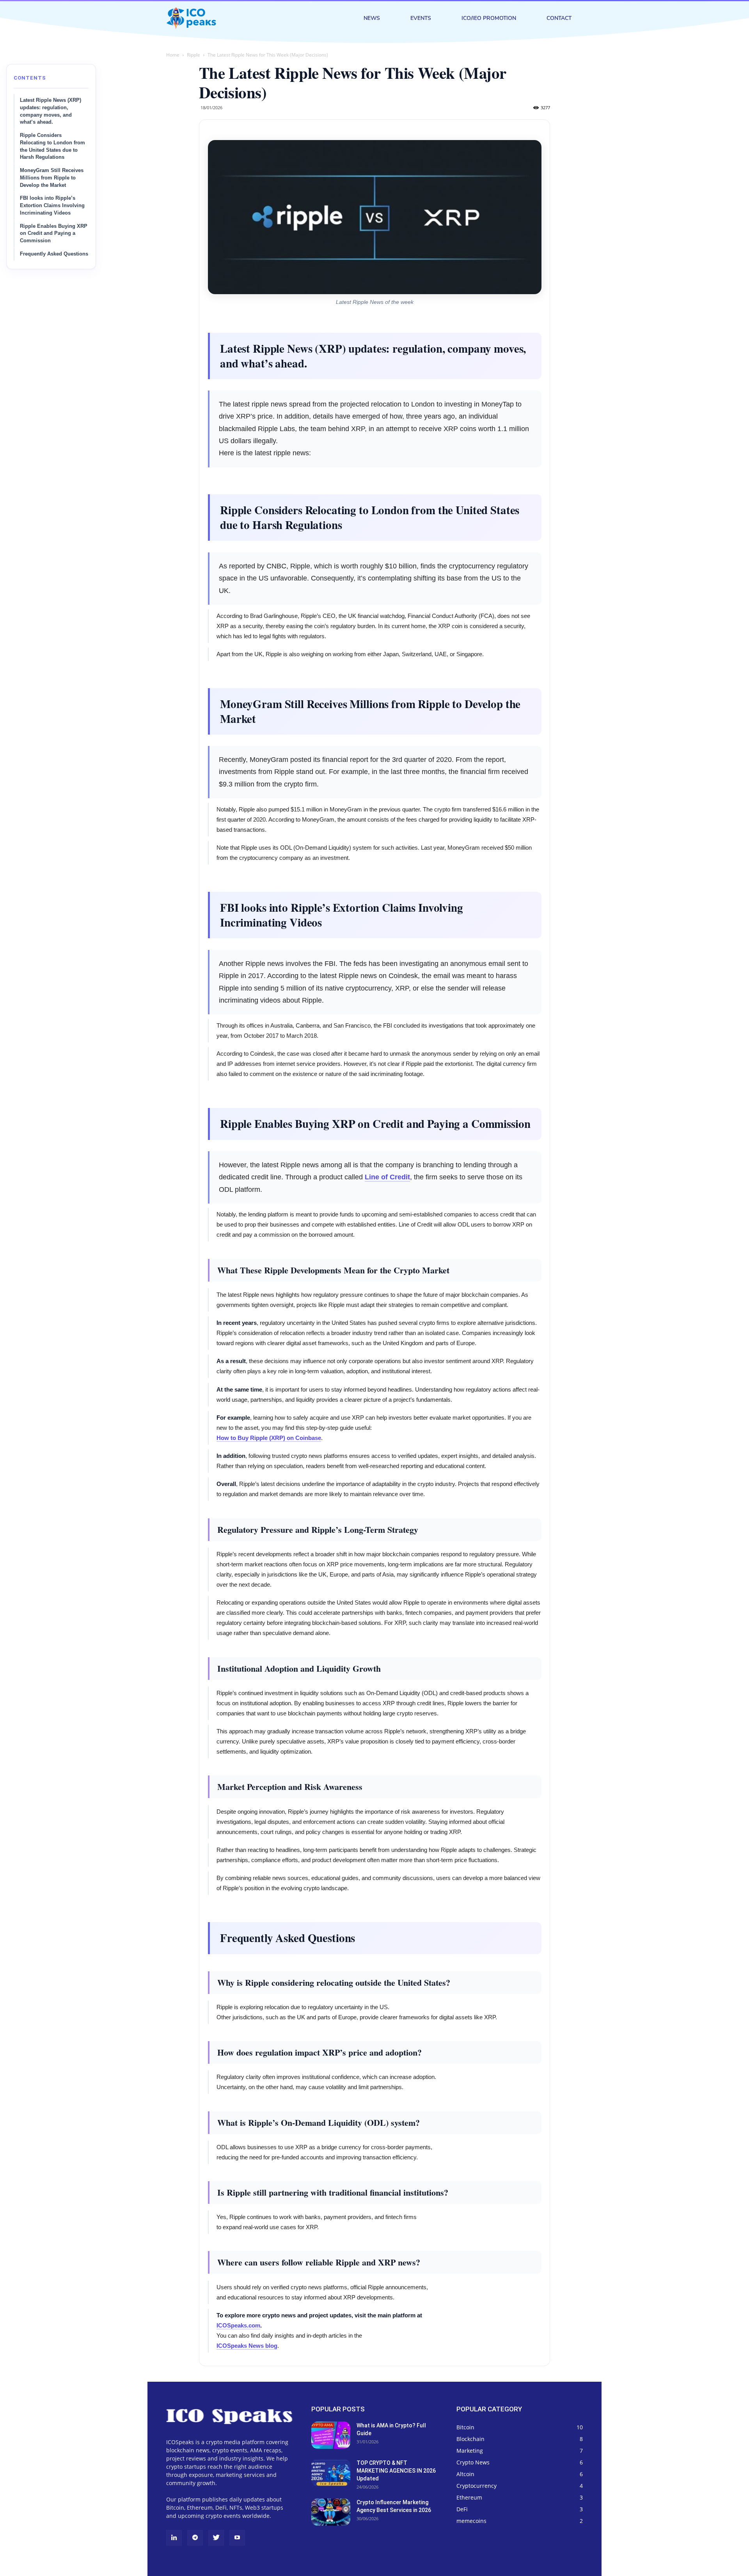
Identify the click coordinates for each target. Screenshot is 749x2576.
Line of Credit (387, 1177)
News (372, 18)
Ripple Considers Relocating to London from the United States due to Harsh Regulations (52, 146)
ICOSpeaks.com (238, 2325)
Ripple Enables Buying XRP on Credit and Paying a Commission (54, 234)
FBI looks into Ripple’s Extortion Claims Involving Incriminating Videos (52, 206)
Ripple (193, 55)
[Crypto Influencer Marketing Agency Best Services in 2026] (331, 2512)
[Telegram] (195, 2538)
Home (173, 55)
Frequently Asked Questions (54, 254)
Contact (559, 18)
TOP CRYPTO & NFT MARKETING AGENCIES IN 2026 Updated (396, 2471)
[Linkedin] (174, 2538)
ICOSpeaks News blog (247, 2346)
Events (421, 18)
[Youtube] (237, 2538)
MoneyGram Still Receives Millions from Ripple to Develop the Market (52, 178)
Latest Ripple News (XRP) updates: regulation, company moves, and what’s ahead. (51, 111)
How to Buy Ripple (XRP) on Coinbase (269, 1438)
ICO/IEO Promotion (489, 18)
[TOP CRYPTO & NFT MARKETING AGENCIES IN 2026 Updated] (331, 2473)
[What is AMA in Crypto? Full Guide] (331, 2435)
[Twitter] (216, 2538)
